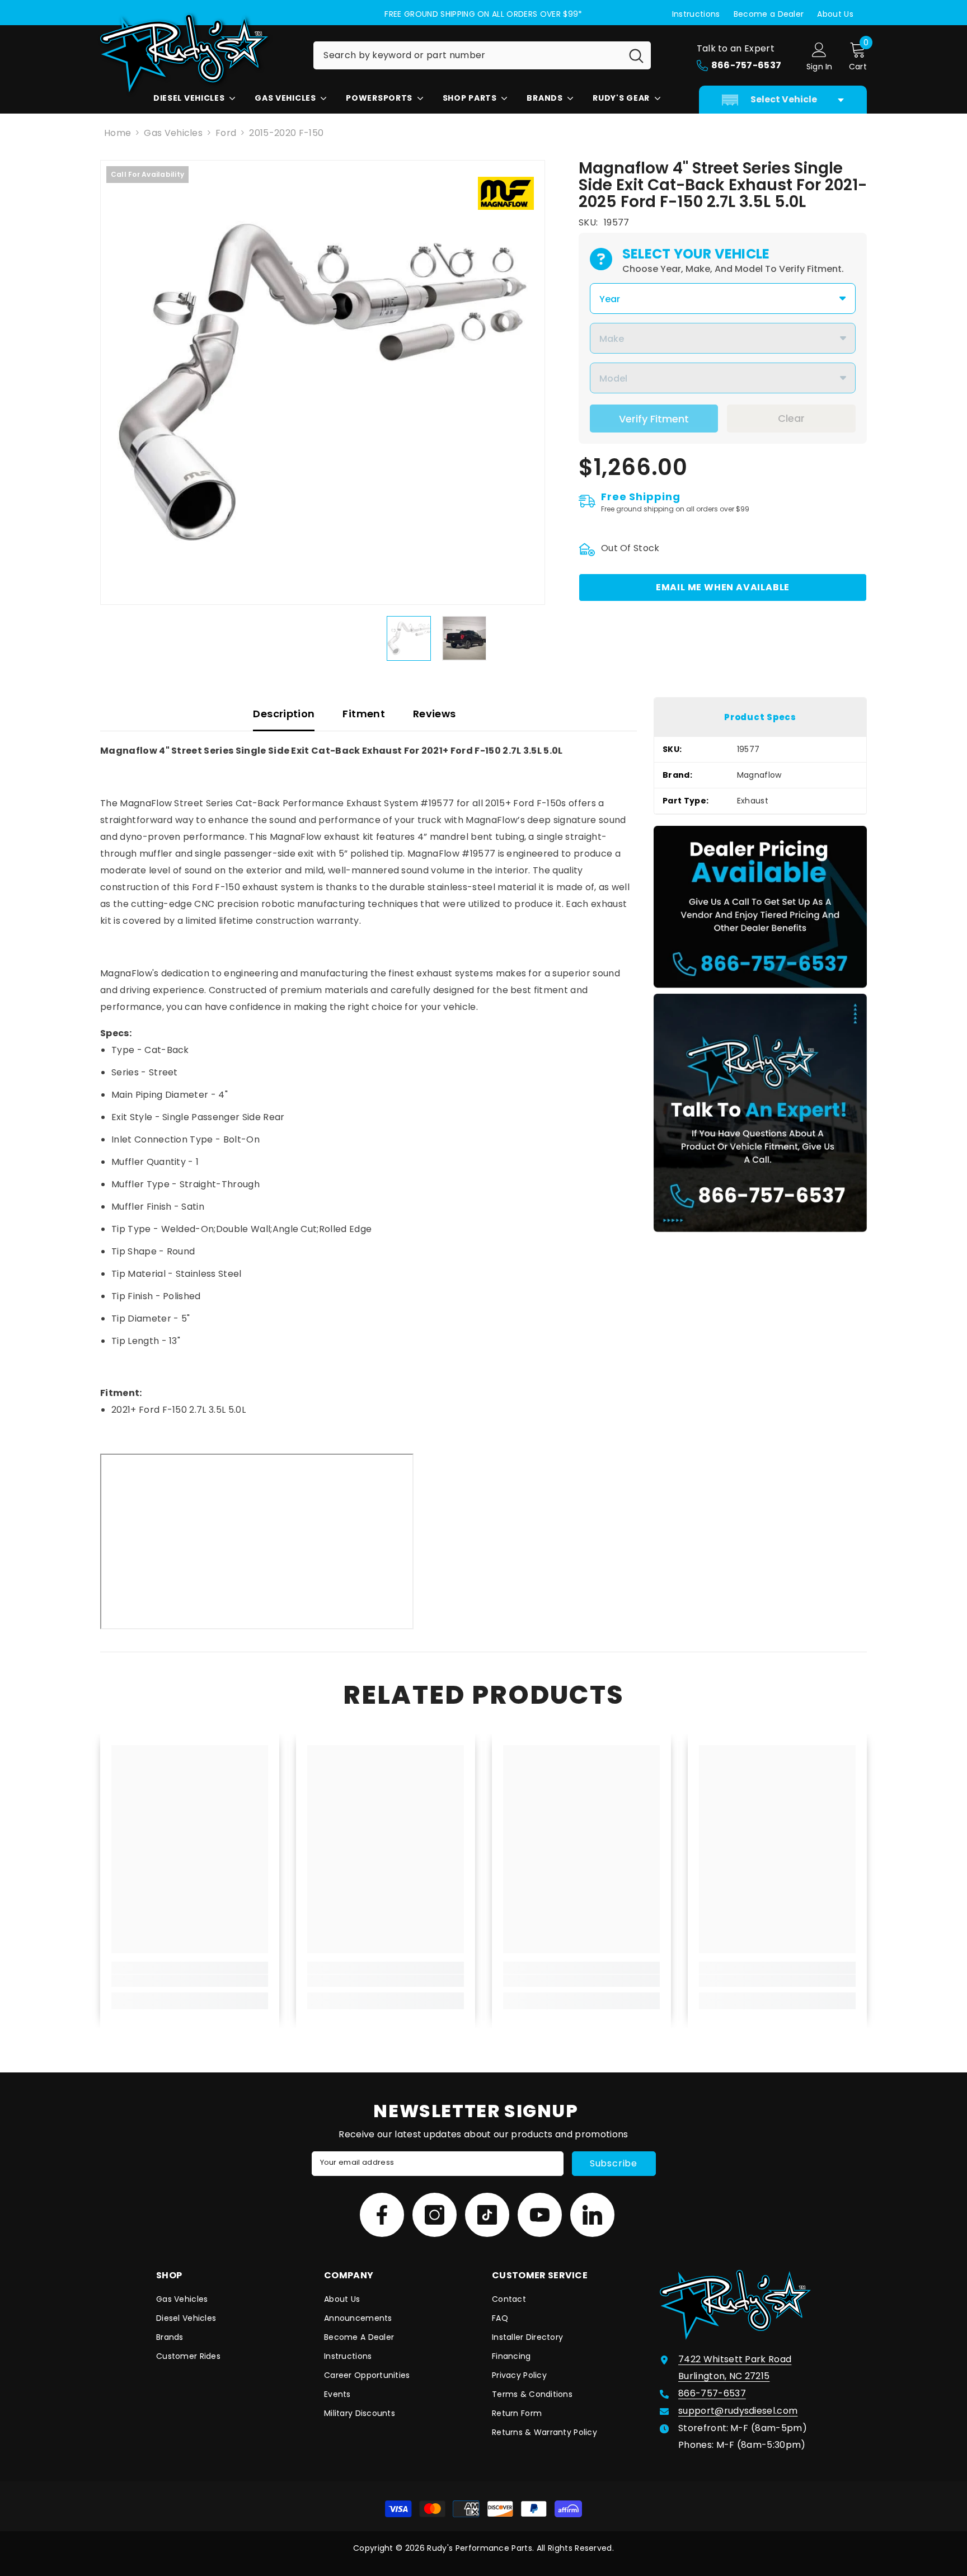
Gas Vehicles (173, 133)
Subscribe (614, 2163)
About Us (835, 14)
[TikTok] (487, 2215)
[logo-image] (198, 53)
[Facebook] (382, 2215)
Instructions (696, 14)
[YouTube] (540, 2215)
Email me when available (723, 587)
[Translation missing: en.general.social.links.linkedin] (592, 2215)
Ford (226, 133)
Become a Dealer (769, 14)
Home (118, 133)
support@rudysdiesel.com (738, 2411)
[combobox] (468, 55)
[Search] (482, 55)
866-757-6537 (712, 2393)
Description (284, 714)
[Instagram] (435, 2215)
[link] (190, 1981)
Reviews (435, 714)
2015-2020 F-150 (286, 133)
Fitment (364, 714)
